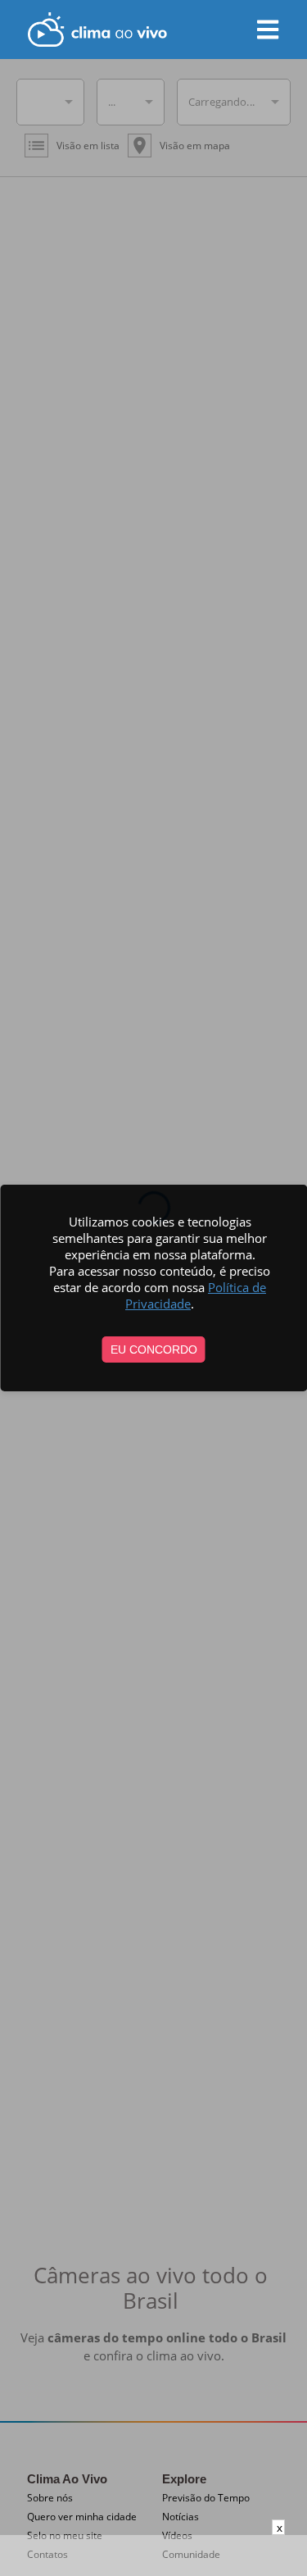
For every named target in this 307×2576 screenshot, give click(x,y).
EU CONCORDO (154, 1349)
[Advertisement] (154, 2556)
